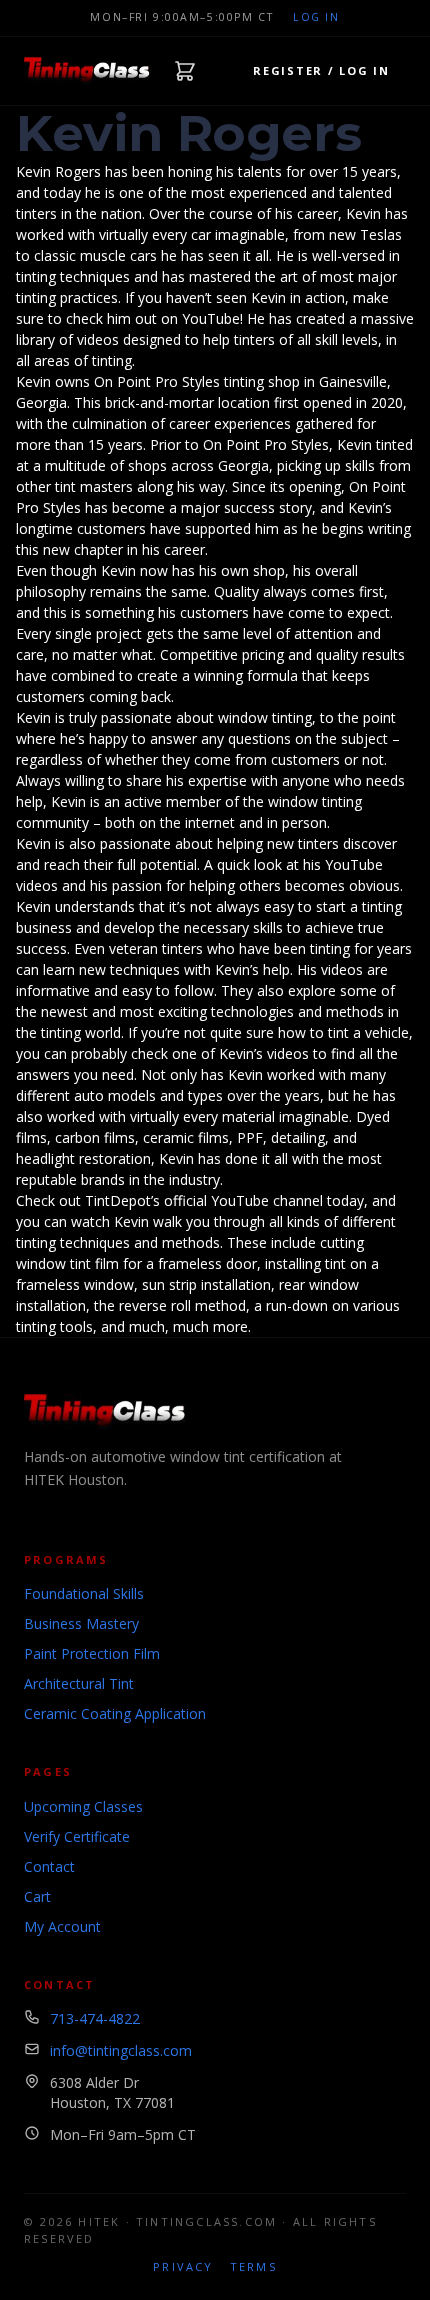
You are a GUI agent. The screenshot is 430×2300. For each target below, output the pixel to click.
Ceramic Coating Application (115, 1713)
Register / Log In (321, 70)
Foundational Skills (84, 1593)
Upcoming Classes (83, 1806)
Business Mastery (81, 1623)
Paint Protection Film (92, 1653)
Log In (316, 17)
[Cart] (185, 71)
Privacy (183, 2266)
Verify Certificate (77, 1836)
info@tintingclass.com (121, 2050)
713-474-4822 (95, 2018)
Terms (253, 2266)
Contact (49, 1866)
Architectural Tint (79, 1683)
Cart (37, 1896)
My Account (62, 1926)
